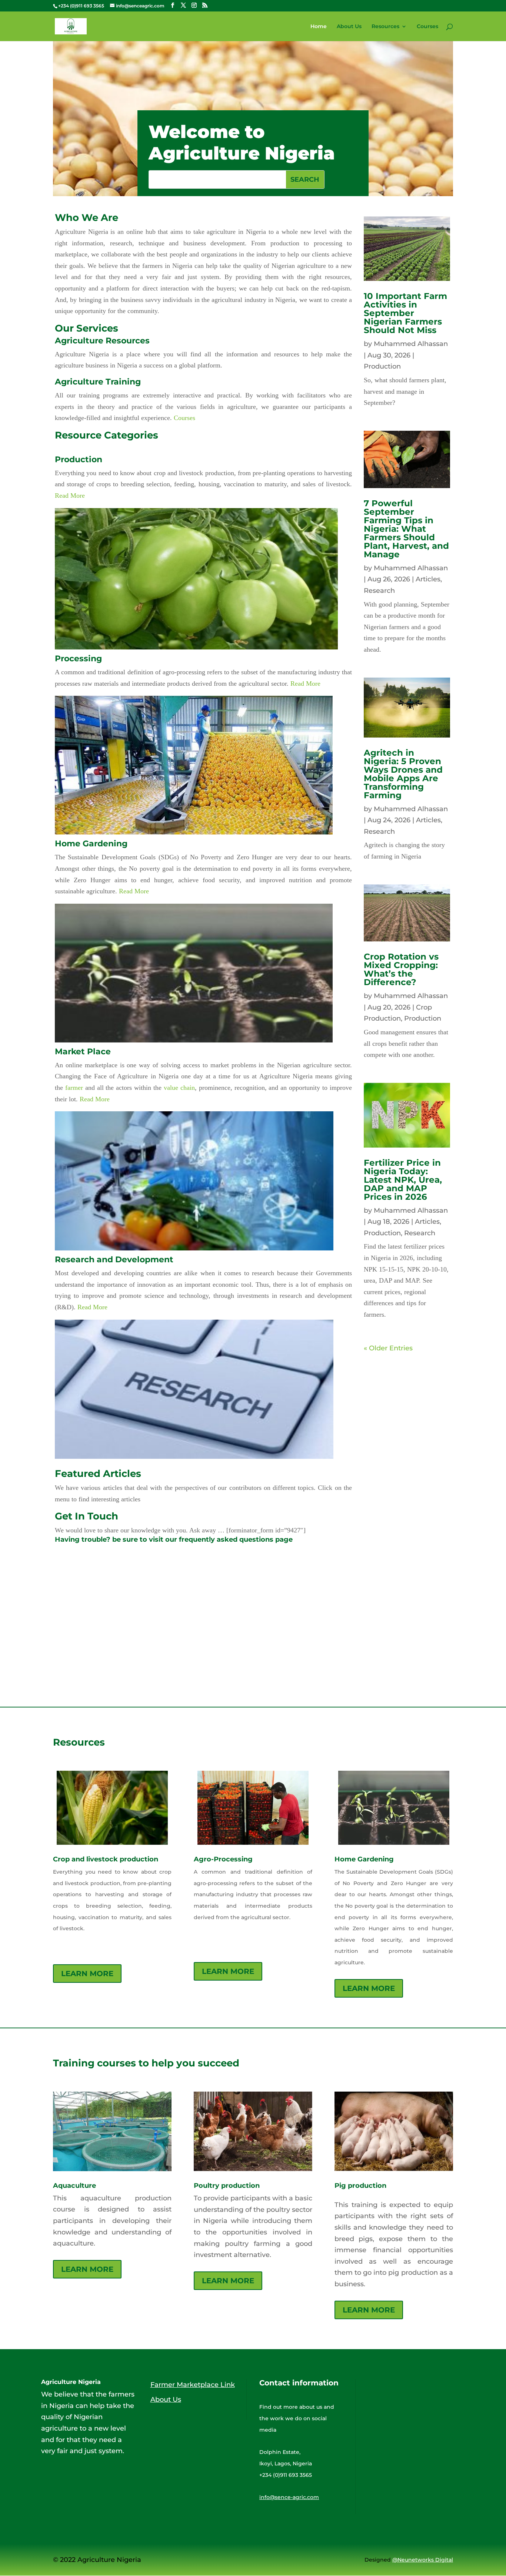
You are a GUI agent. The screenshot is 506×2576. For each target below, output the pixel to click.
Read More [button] (70, 496)
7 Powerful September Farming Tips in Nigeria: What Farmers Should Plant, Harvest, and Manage (406, 529)
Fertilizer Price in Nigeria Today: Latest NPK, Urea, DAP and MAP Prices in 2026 (403, 1180)
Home (319, 27)
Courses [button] (184, 418)
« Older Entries (388, 1348)
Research (379, 591)
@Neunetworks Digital (423, 2560)
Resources (385, 27)
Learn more (87, 1974)
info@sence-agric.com (289, 2497)
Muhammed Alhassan (411, 344)
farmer (74, 1088)
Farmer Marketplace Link (193, 2385)
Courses (427, 27)
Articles (428, 579)
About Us (349, 27)
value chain (179, 1088)
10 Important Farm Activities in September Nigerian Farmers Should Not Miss (405, 313)
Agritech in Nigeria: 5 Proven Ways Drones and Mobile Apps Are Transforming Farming (403, 774)
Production (382, 366)
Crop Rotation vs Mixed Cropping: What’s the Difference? (401, 969)
